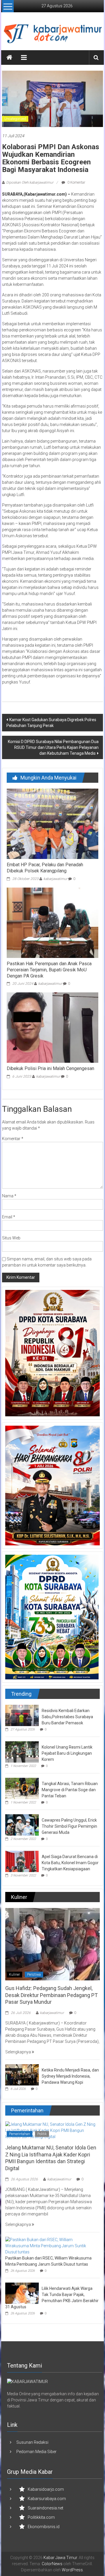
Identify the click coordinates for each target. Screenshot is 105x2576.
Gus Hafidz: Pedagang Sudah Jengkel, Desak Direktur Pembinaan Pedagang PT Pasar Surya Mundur (51, 1995)
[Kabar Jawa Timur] (9, 58)
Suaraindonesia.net (45, 2508)
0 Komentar (76, 182)
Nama (9, 1196)
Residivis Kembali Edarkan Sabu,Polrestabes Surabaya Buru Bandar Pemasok (67, 1717)
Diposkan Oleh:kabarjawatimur (30, 182)
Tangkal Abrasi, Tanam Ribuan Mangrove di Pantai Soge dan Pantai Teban (70, 1790)
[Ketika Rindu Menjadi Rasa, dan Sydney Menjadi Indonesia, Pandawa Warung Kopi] (22, 2075)
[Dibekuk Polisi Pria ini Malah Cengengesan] (52, 1027)
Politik (42, 2134)
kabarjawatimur (55, 879)
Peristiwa (34, 1975)
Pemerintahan (20, 2134)
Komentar (13, 1139)
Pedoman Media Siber (36, 2452)
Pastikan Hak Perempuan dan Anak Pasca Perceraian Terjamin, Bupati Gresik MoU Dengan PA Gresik (49, 970)
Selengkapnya (19, 2052)
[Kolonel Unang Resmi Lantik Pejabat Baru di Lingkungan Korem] (22, 1751)
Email (9, 1217)
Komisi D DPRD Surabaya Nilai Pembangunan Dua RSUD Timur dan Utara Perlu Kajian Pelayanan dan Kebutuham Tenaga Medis (53, 747)
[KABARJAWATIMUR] (27, 2381)
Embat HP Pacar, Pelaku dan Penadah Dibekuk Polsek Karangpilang (45, 868)
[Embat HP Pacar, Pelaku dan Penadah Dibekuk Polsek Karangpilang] (52, 824)
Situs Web (11, 1238)
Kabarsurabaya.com (47, 2499)
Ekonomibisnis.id (44, 2527)
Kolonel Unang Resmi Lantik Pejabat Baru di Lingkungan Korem (67, 1753)
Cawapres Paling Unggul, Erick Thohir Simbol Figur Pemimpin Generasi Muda (69, 1826)
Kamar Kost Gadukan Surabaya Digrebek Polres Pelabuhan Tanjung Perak (51, 723)
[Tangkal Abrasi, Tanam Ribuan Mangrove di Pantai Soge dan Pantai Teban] (22, 1788)
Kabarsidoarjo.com (46, 2489)
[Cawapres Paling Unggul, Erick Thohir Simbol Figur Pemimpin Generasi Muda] (22, 1824)
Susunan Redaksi (32, 2442)
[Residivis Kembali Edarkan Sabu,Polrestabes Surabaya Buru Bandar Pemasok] (22, 1715)
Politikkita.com (41, 2517)
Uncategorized (15, 119)
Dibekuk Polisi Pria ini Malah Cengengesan (50, 1068)
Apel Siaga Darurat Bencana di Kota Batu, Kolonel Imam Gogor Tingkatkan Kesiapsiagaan (70, 1863)
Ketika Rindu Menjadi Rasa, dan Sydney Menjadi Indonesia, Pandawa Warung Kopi (70, 2076)
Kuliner (14, 1975)
